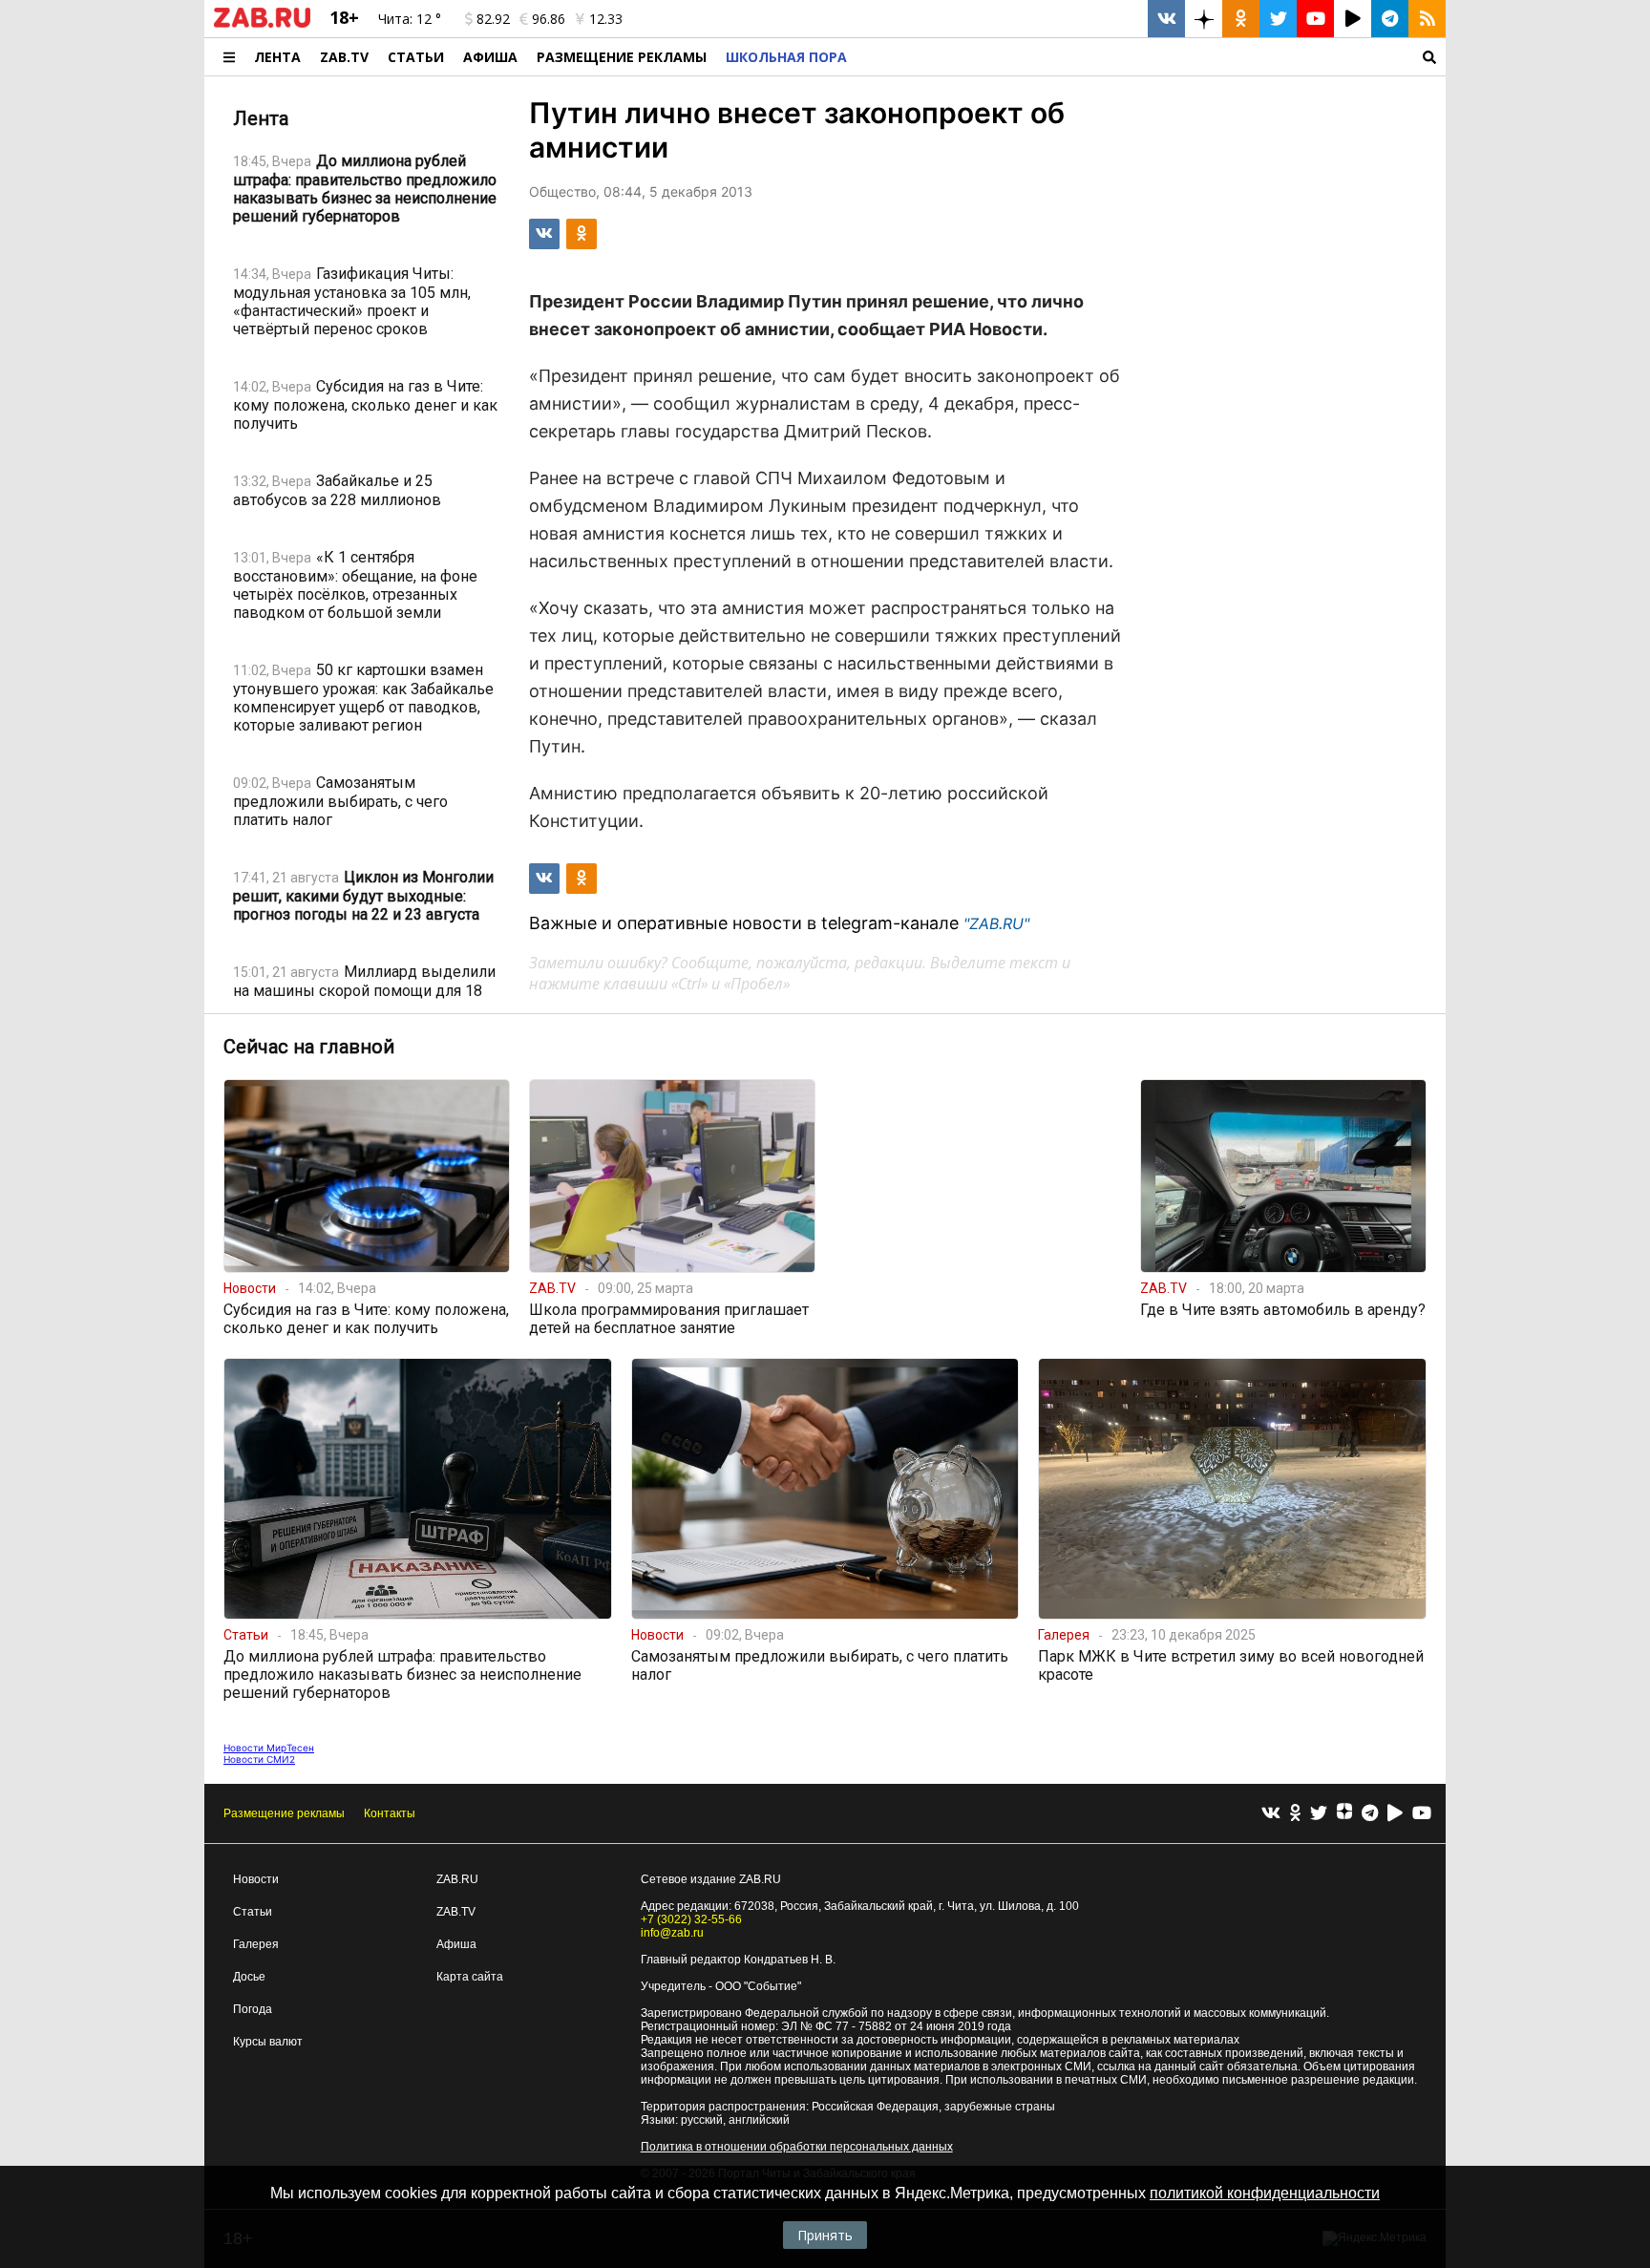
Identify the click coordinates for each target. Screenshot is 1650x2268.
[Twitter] (1319, 1814)
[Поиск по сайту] (1151, 57)
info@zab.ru (672, 1933)
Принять (825, 2235)
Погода (253, 2009)
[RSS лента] (1427, 19)
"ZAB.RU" (996, 923)
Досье (249, 1977)
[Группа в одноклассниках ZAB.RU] (1241, 19)
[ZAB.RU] (262, 24)
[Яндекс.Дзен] (1344, 1813)
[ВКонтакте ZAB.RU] (1166, 19)
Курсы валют (268, 2042)
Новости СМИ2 (259, 1759)
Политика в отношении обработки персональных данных (797, 2147)
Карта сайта (470, 1977)
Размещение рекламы (284, 1813)
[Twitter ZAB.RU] (1278, 19)
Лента (277, 57)
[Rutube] (1395, 1814)
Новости (256, 1879)
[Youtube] (1422, 1814)
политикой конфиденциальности (1265, 2193)
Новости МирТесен (269, 1748)
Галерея (256, 1944)
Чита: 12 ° (410, 19)
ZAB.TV (344, 57)
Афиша (490, 57)
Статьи (416, 57)
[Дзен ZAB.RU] (1204, 19)
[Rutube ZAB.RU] (1353, 19)
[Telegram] (1370, 1814)
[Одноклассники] (1295, 1814)
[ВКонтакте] (1271, 1814)
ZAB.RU (457, 1879)
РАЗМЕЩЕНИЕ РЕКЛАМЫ (622, 57)
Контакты (390, 1813)
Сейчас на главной (309, 1047)
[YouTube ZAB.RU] (1315, 19)
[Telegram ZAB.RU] (1390, 19)
